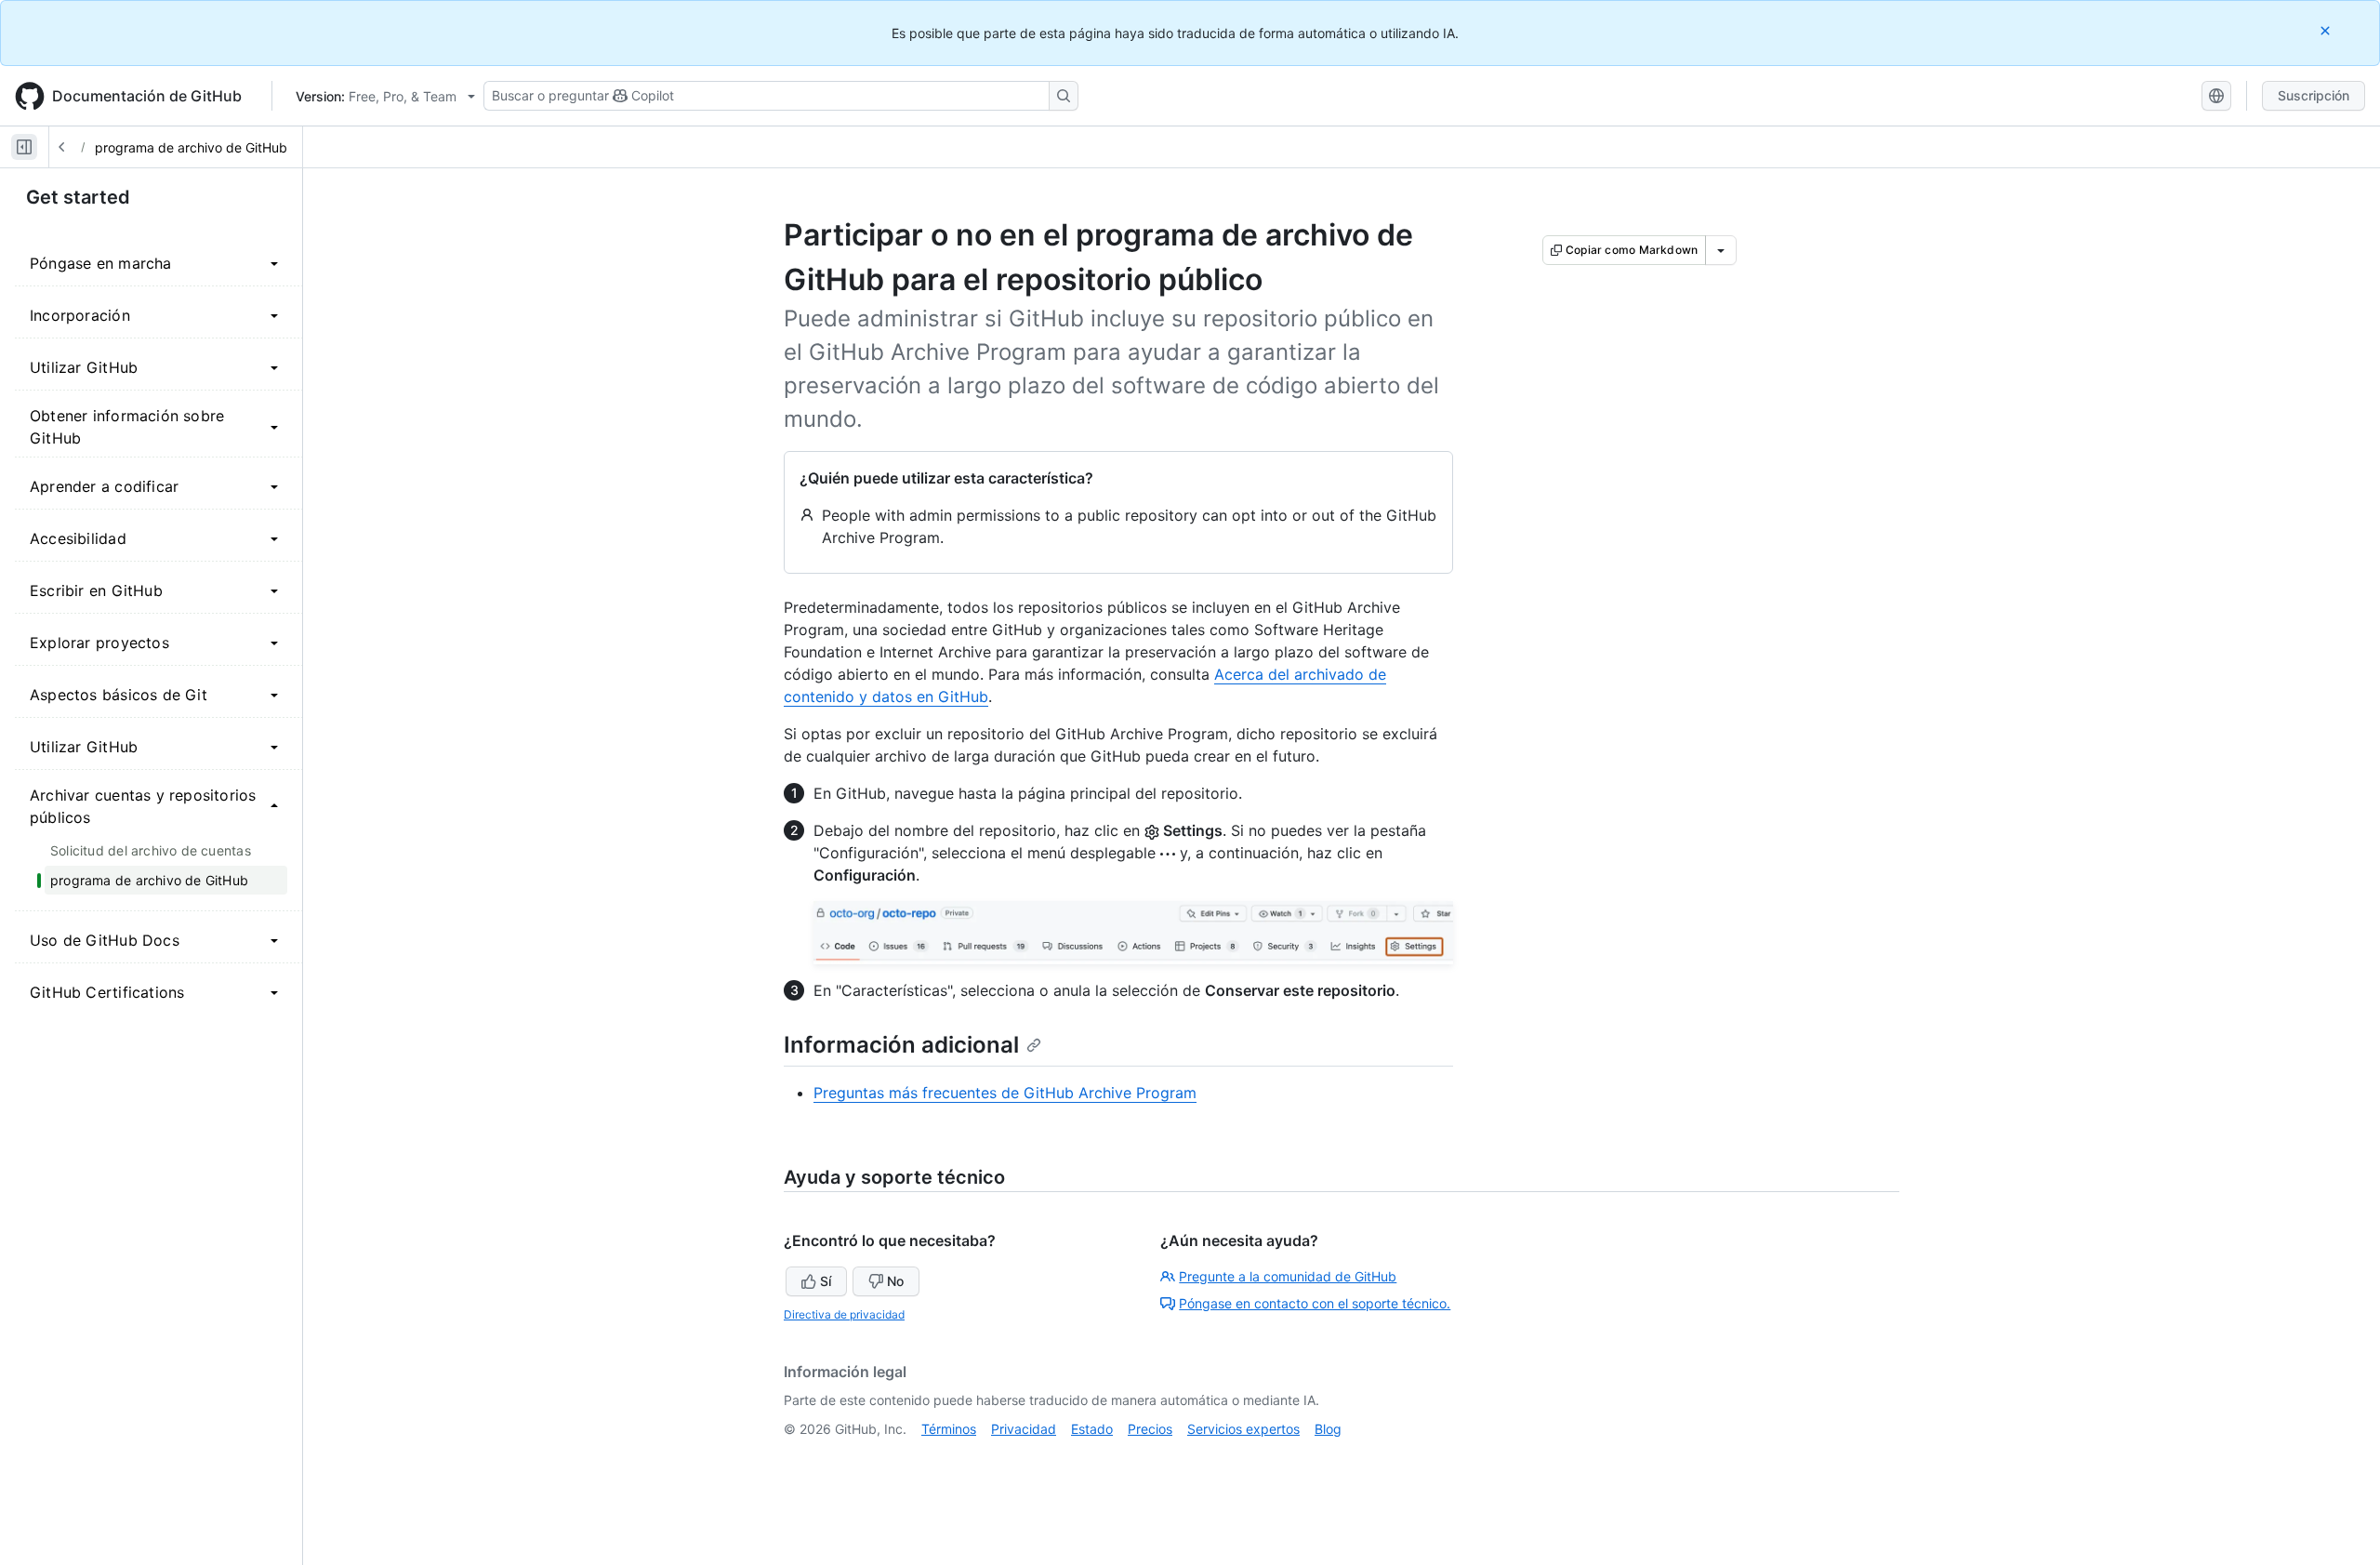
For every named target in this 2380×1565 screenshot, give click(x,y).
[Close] (2327, 30)
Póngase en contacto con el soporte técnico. (1315, 1303)
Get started (78, 197)
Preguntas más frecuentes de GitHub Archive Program (1005, 1093)
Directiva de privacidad (844, 1314)
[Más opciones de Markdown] (1721, 250)
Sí (826, 1281)
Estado (1092, 1429)
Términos (949, 1429)
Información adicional (901, 1045)
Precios (1150, 1429)
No (895, 1281)
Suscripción (2314, 95)
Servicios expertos (1243, 1429)
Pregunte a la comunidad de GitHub (1288, 1276)
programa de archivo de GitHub (191, 147)
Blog (1328, 1429)
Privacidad (1024, 1429)
